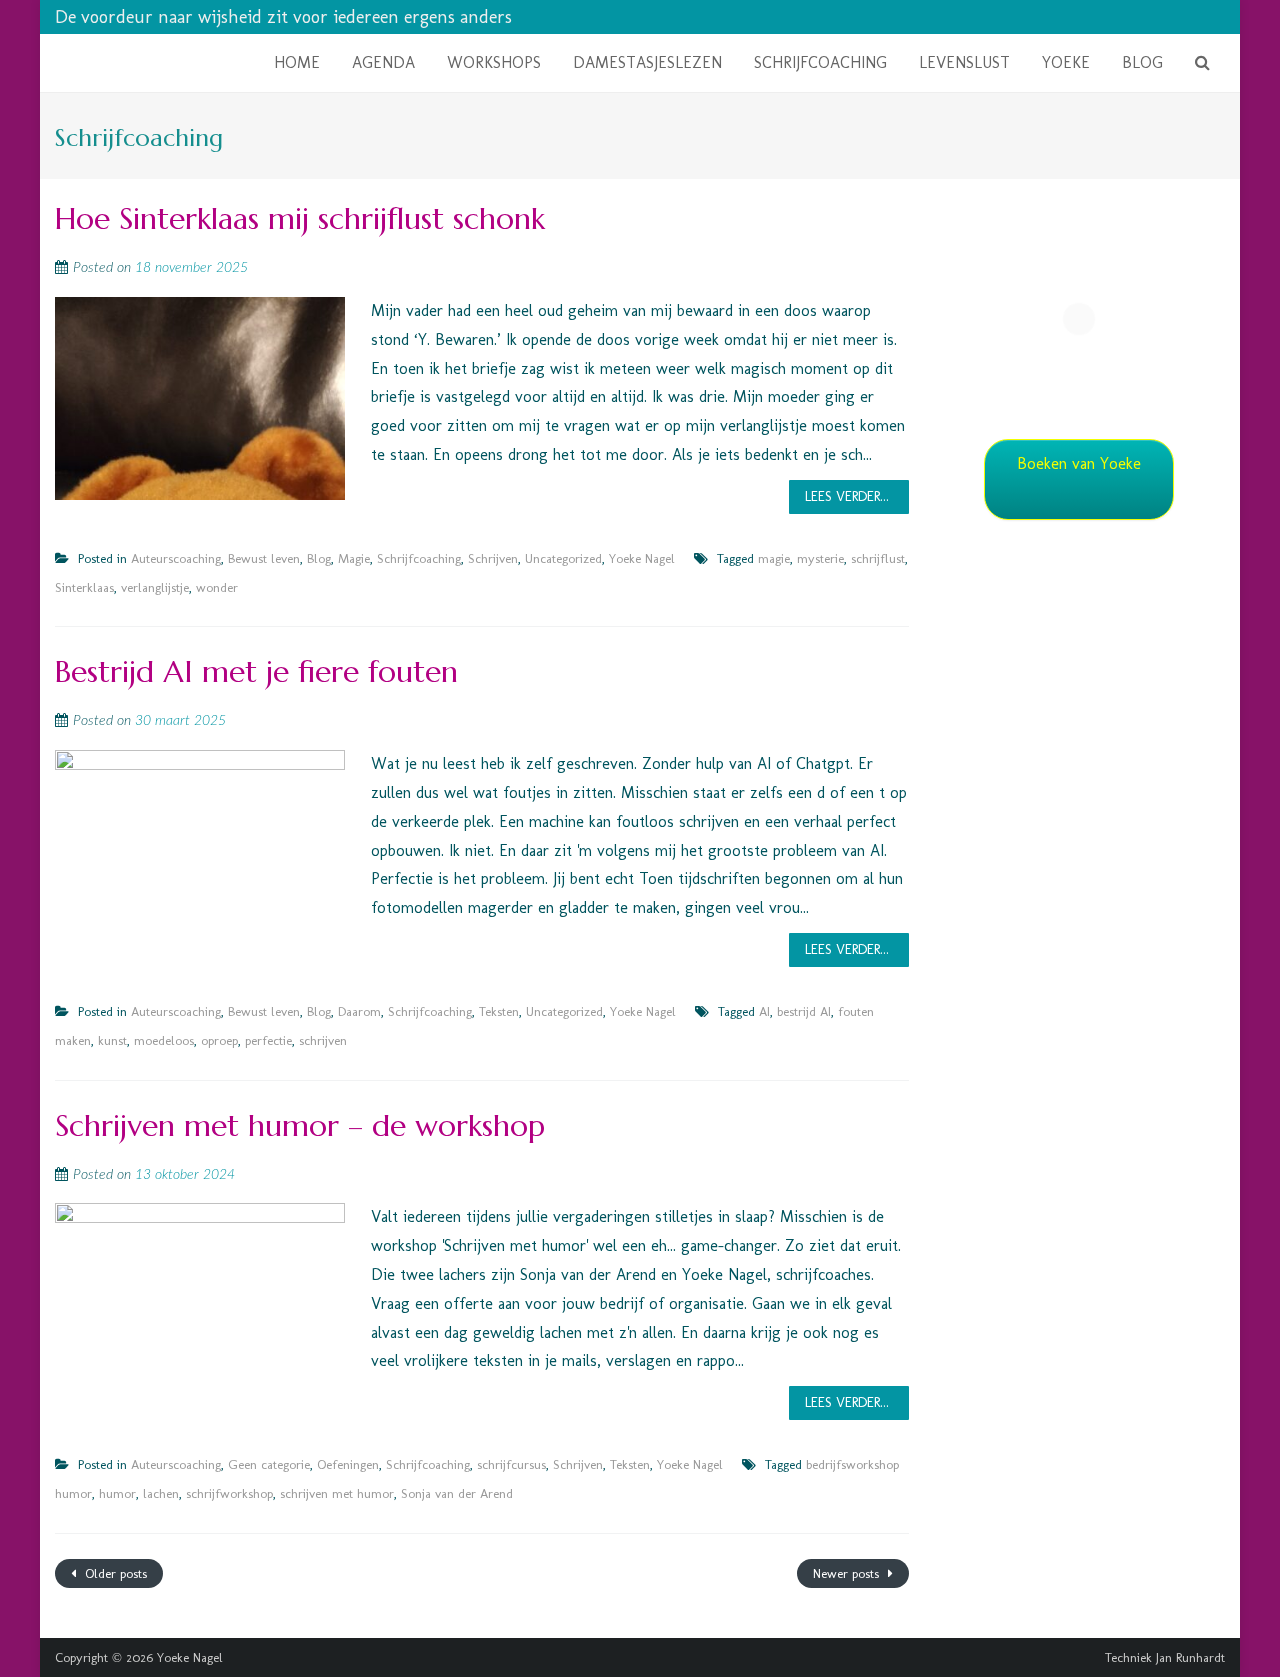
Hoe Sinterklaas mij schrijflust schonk (300, 218)
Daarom (359, 1011)
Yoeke (1066, 62)
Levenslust (964, 62)
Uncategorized (563, 558)
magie (774, 558)
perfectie (268, 1040)
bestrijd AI (804, 1011)
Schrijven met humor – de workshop (300, 1125)
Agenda (383, 62)
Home (297, 62)
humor (117, 1493)
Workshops (494, 62)
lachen (161, 1493)
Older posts (114, 1573)
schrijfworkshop (229, 1493)
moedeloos (164, 1040)
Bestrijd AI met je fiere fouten (256, 671)
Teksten (499, 1011)
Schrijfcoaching (820, 62)
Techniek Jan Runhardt (1165, 1657)
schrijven (323, 1040)
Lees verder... (847, 496)
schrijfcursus (511, 1464)
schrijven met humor (337, 1493)
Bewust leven (264, 558)
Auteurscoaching (176, 558)
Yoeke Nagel (642, 558)
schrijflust (878, 558)
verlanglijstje (155, 587)
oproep (219, 1040)
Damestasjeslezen (647, 62)
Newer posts (848, 1573)
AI (764, 1011)
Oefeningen (348, 1464)
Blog (1142, 62)
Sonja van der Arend (457, 1493)
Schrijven (493, 558)
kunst (112, 1040)
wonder (217, 587)
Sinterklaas (84, 587)
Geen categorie (269, 1464)
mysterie (820, 558)
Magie (354, 558)
